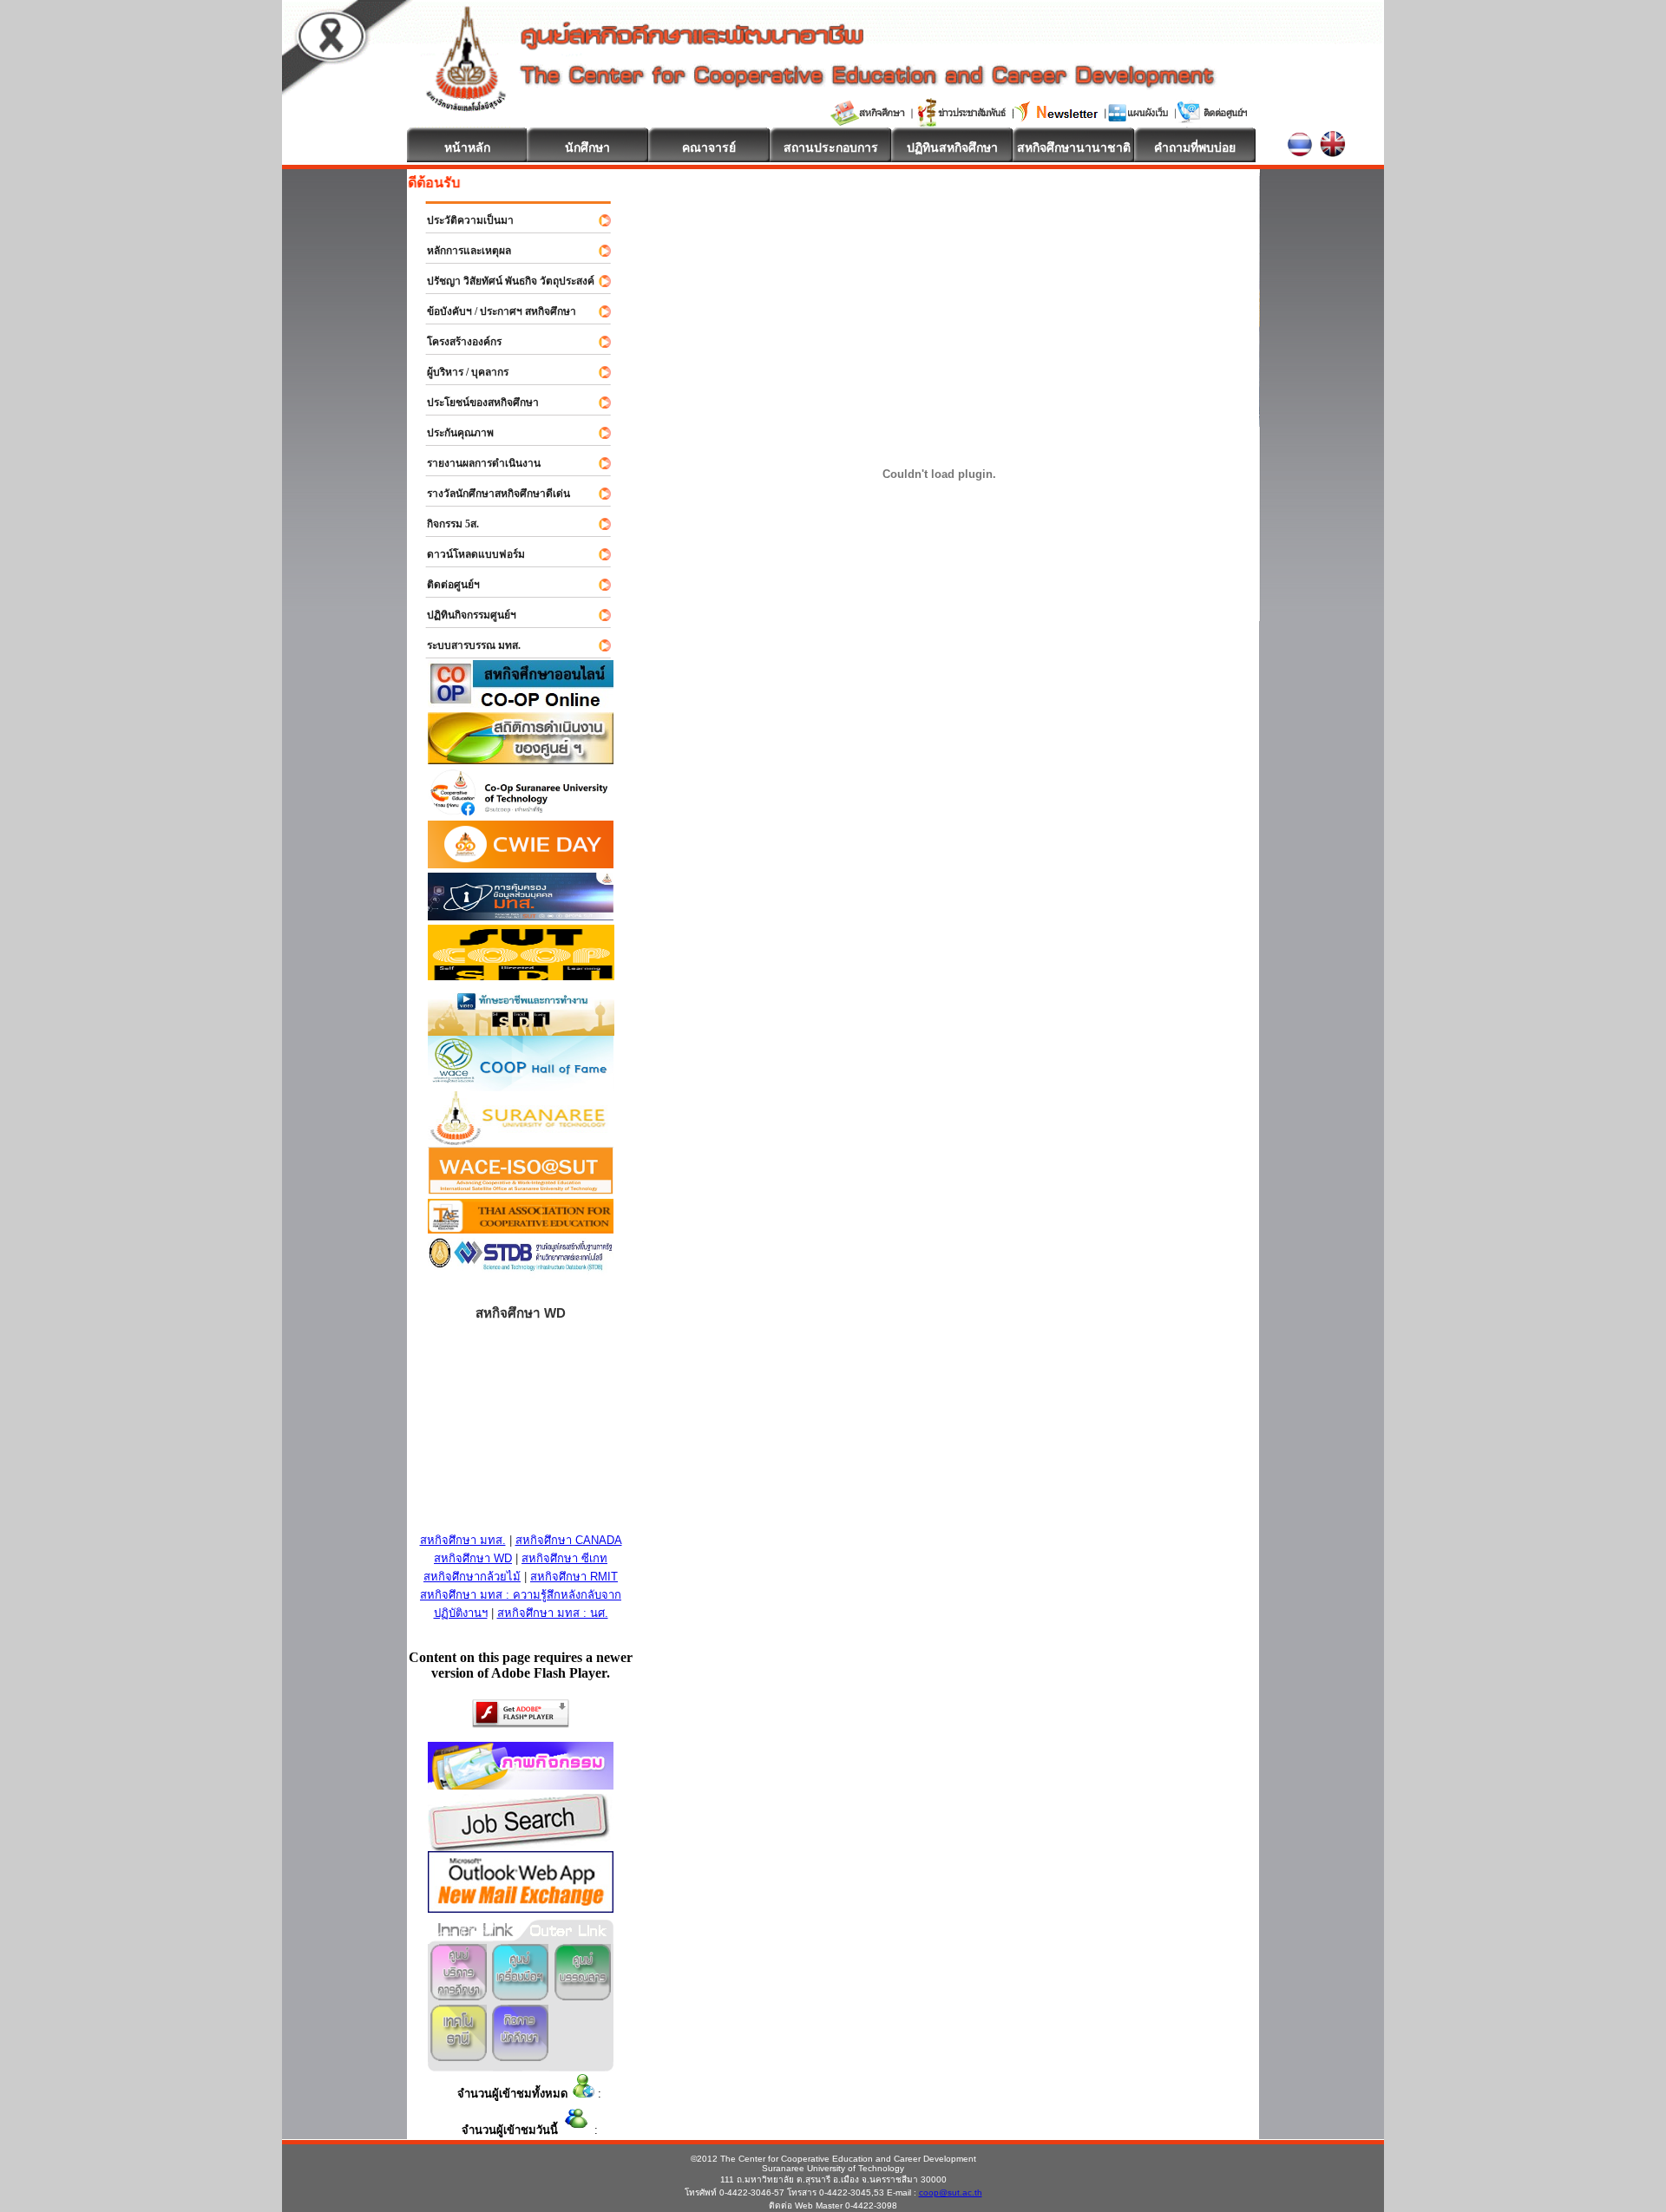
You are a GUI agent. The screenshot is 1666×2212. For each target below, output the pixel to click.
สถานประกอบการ (831, 147)
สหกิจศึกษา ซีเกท (564, 1558)
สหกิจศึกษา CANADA (569, 1540)
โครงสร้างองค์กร (456, 342)
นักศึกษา (587, 147)
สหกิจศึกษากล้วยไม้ (472, 1577)
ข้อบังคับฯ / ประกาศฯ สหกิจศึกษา (494, 311)
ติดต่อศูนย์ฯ (446, 585)
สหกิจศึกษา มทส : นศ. (553, 1613)
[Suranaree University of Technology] (521, 975)
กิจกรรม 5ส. (445, 524)
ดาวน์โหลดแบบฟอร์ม (468, 554)
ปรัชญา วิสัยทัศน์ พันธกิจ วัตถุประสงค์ (503, 281)
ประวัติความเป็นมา (462, 220)
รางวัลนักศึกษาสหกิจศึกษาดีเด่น (491, 494)
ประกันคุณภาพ (453, 433)
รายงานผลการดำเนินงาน (476, 463)
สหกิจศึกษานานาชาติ (1074, 147)
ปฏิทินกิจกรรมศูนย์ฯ (464, 615)
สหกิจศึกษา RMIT (574, 1577)
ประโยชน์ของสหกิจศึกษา (475, 402)
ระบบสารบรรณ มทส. (466, 645)
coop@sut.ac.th (951, 2192)
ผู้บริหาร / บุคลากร (460, 372)
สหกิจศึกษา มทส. (463, 1540)
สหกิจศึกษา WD (473, 1558)
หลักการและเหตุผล (461, 251)
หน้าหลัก (467, 147)
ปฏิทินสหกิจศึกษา (952, 147)
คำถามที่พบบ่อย (1195, 147)
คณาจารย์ (709, 147)
